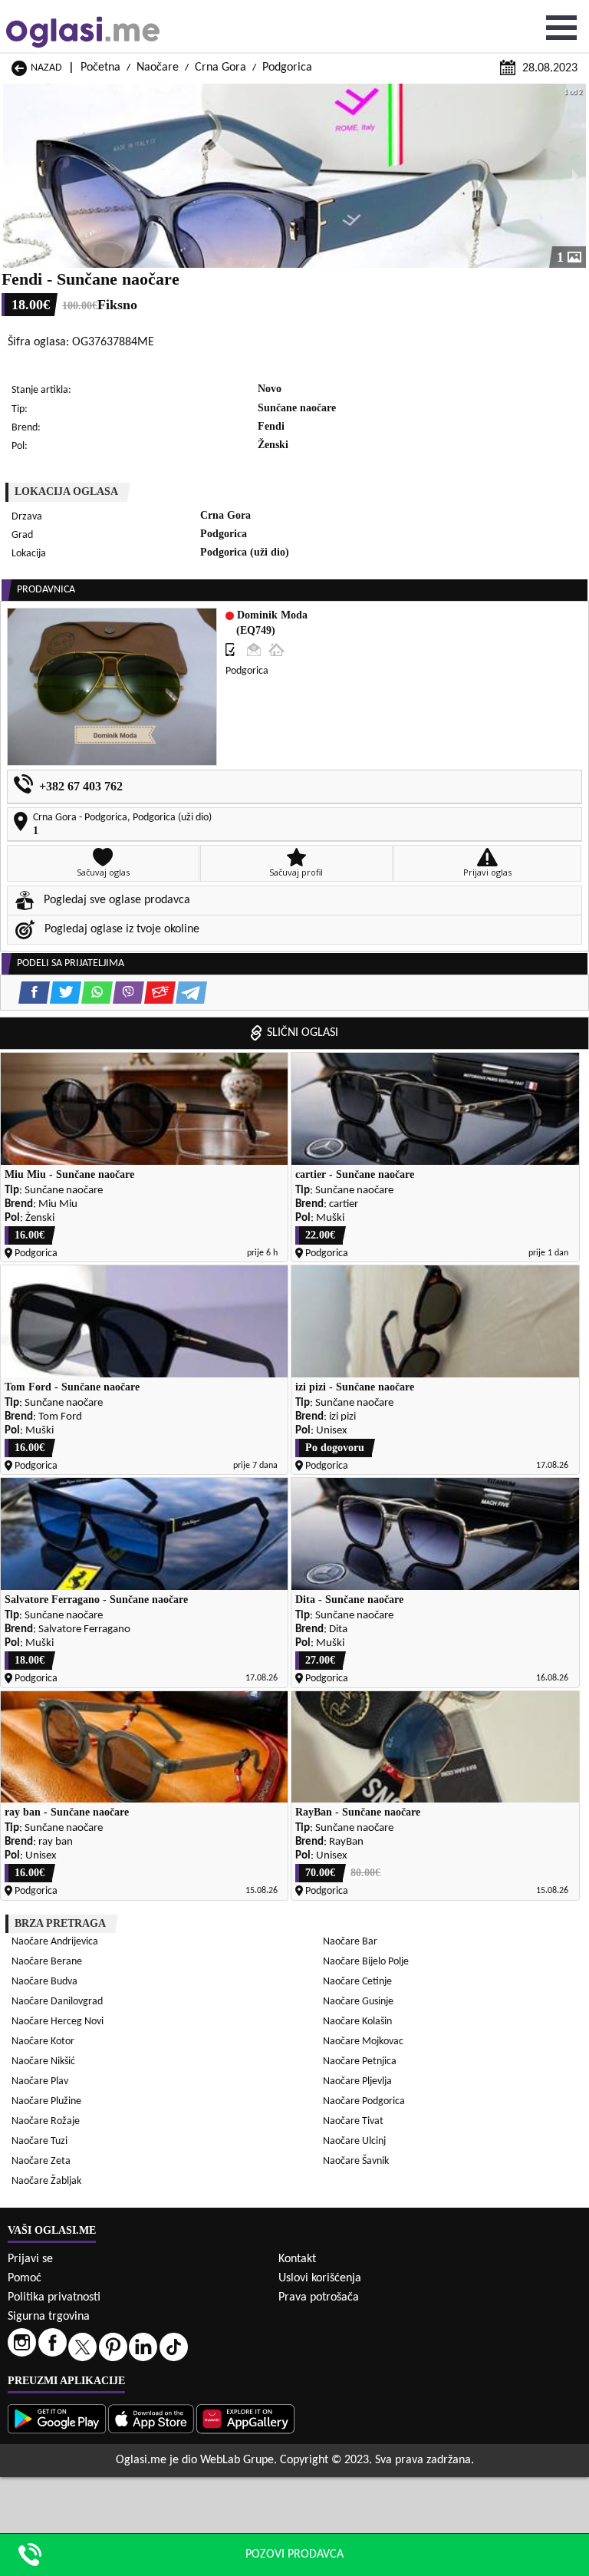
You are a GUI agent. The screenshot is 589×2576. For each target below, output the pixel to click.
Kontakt (297, 2259)
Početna (100, 68)
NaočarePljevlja (357, 2081)
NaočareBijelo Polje (366, 1962)
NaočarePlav (40, 2081)
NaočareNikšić (43, 2061)
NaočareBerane (47, 1962)
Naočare (158, 68)
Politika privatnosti (54, 2297)
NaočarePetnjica (360, 2061)
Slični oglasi (303, 1033)
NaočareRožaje (46, 2121)
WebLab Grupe (237, 2460)
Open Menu (561, 28)
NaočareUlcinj (354, 2141)
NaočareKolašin (357, 2022)
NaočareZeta (41, 2161)
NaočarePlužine (46, 2101)
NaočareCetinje (357, 1982)
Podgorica (287, 68)
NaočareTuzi (39, 2141)
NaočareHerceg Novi (58, 2022)
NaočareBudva (44, 1982)
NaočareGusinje (358, 2002)
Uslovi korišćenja (320, 2278)
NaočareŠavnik (356, 2161)
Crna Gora (220, 68)
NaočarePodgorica (364, 2101)
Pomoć (25, 2278)
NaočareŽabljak (46, 2181)
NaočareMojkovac (363, 2042)
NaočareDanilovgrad (57, 2002)
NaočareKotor (43, 2042)
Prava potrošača (319, 2297)
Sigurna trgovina (49, 2317)
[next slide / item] (575, 176)
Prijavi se (30, 2259)
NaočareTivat (353, 2121)
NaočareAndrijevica (55, 1942)
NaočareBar (350, 1942)
